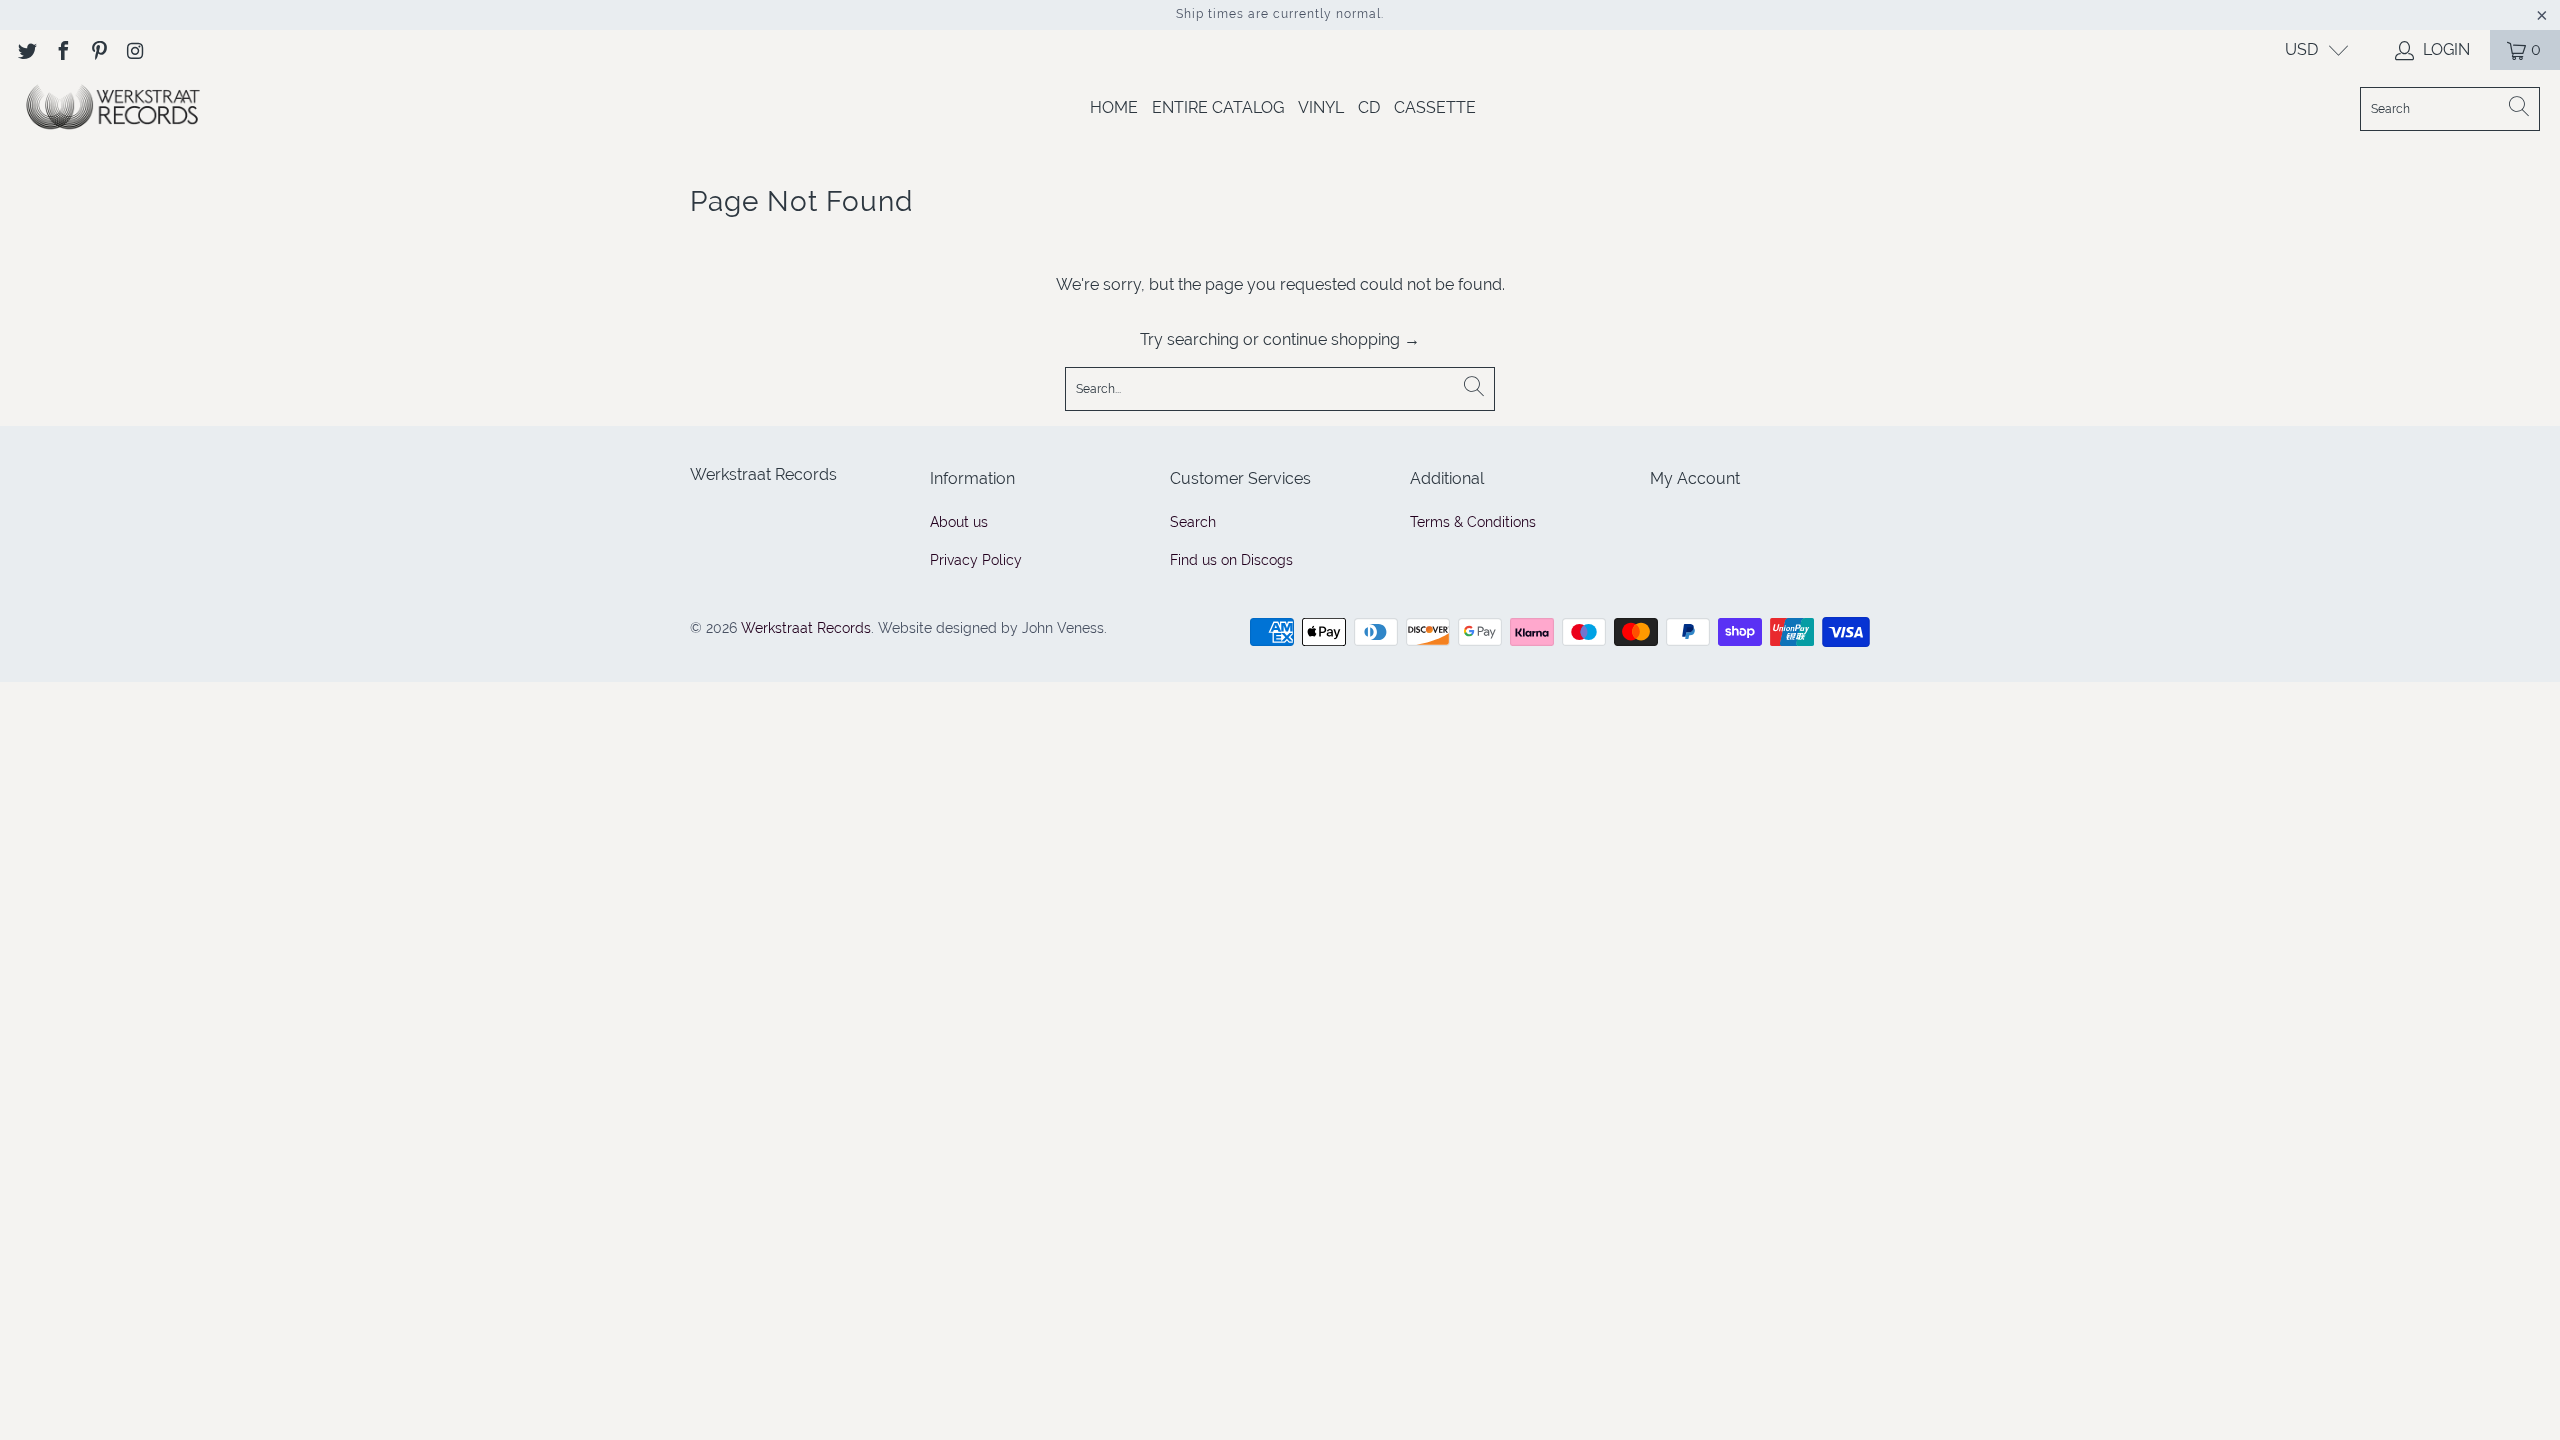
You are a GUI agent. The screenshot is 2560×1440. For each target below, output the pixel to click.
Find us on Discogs (1231, 560)
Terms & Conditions (1473, 522)
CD (1369, 107)
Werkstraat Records (806, 628)
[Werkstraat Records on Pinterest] (98, 49)
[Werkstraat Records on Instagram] (134, 49)
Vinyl (1321, 107)
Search (1193, 522)
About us (959, 522)
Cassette (1435, 107)
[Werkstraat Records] (112, 108)
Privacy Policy (976, 560)
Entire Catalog (1218, 107)
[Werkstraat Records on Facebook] (62, 49)
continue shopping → (1341, 339)
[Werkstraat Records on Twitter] (26, 49)
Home (1114, 107)
